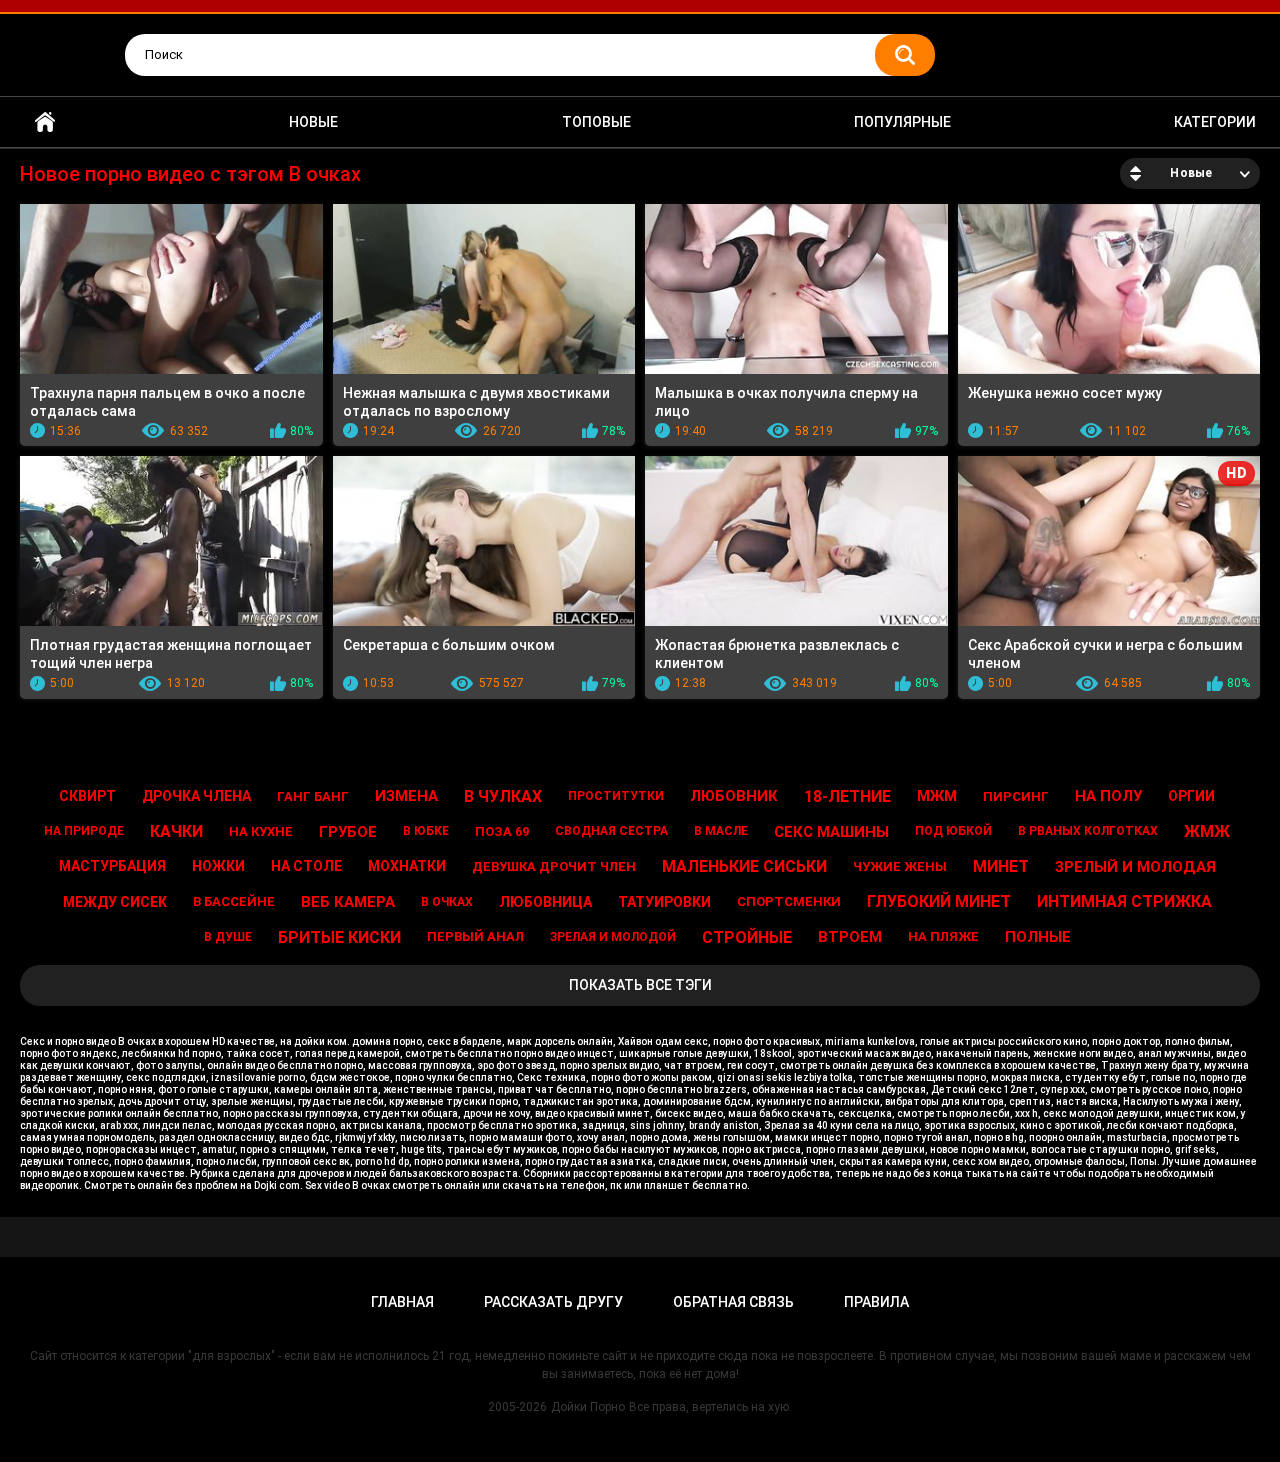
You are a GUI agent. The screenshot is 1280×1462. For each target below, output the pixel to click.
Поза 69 (502, 831)
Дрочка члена (196, 796)
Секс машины (831, 832)
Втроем (850, 937)
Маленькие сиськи (744, 866)
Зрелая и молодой (613, 937)
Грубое (348, 832)
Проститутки (616, 796)
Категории (1215, 122)
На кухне (261, 831)
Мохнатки (407, 866)
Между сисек (115, 902)
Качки (176, 831)
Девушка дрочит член (554, 866)
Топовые (596, 122)
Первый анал (475, 936)
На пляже (943, 936)
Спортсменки (789, 901)
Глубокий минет (939, 901)
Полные (1038, 937)
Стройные (747, 937)
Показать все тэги (640, 985)
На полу (1108, 796)
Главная (45, 122)
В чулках (503, 796)
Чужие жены (900, 866)
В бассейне (234, 901)
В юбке (426, 831)
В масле (721, 831)
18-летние (847, 796)
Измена (406, 796)
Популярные (902, 122)
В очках (447, 902)
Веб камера (348, 902)
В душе (228, 937)
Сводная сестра (611, 831)
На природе (84, 831)
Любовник (734, 796)
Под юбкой (953, 831)
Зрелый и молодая (1135, 867)
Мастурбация (112, 866)
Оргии (1191, 796)
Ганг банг (313, 796)
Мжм (937, 796)
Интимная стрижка (1124, 901)
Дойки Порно (588, 1407)
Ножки (218, 866)
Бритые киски (339, 937)
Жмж (1207, 831)
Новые (313, 122)
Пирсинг (1016, 796)
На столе (306, 866)
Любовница (545, 902)
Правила (876, 1302)
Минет (1001, 866)
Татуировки (664, 902)
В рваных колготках (1088, 831)
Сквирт (87, 796)
